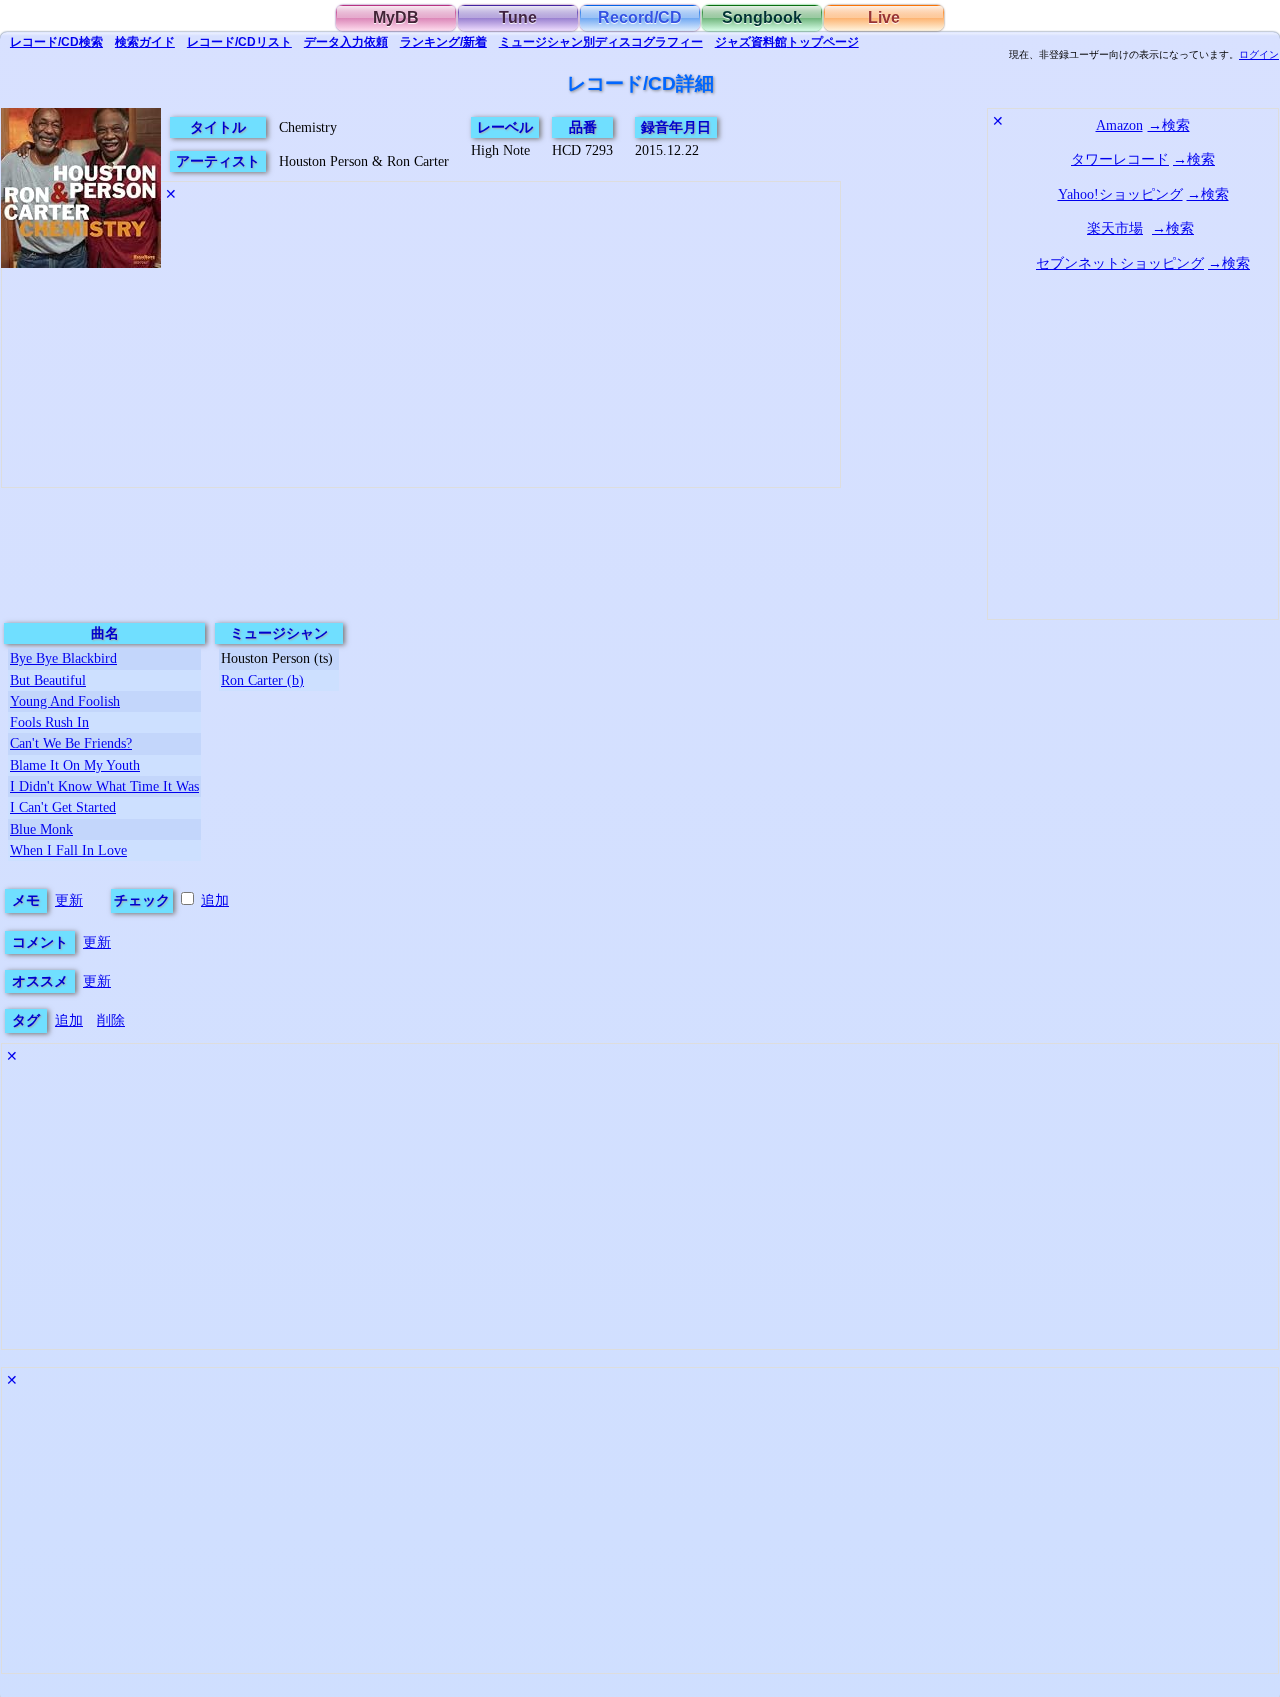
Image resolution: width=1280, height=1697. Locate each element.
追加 (215, 900)
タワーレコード (1120, 159)
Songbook (762, 17)
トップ (787, 42)
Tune (518, 17)
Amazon (1119, 125)
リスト (239, 42)
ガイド (145, 42)
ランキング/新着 (443, 42)
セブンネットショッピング (1120, 263)
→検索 (1169, 125)
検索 (56, 42)
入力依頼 (346, 42)
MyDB (396, 17)
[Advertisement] (421, 412)
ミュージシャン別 (601, 42)
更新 (69, 900)
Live (884, 17)
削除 (111, 1020)
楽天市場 (1115, 228)
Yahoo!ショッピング (1120, 194)
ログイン (1259, 55)
